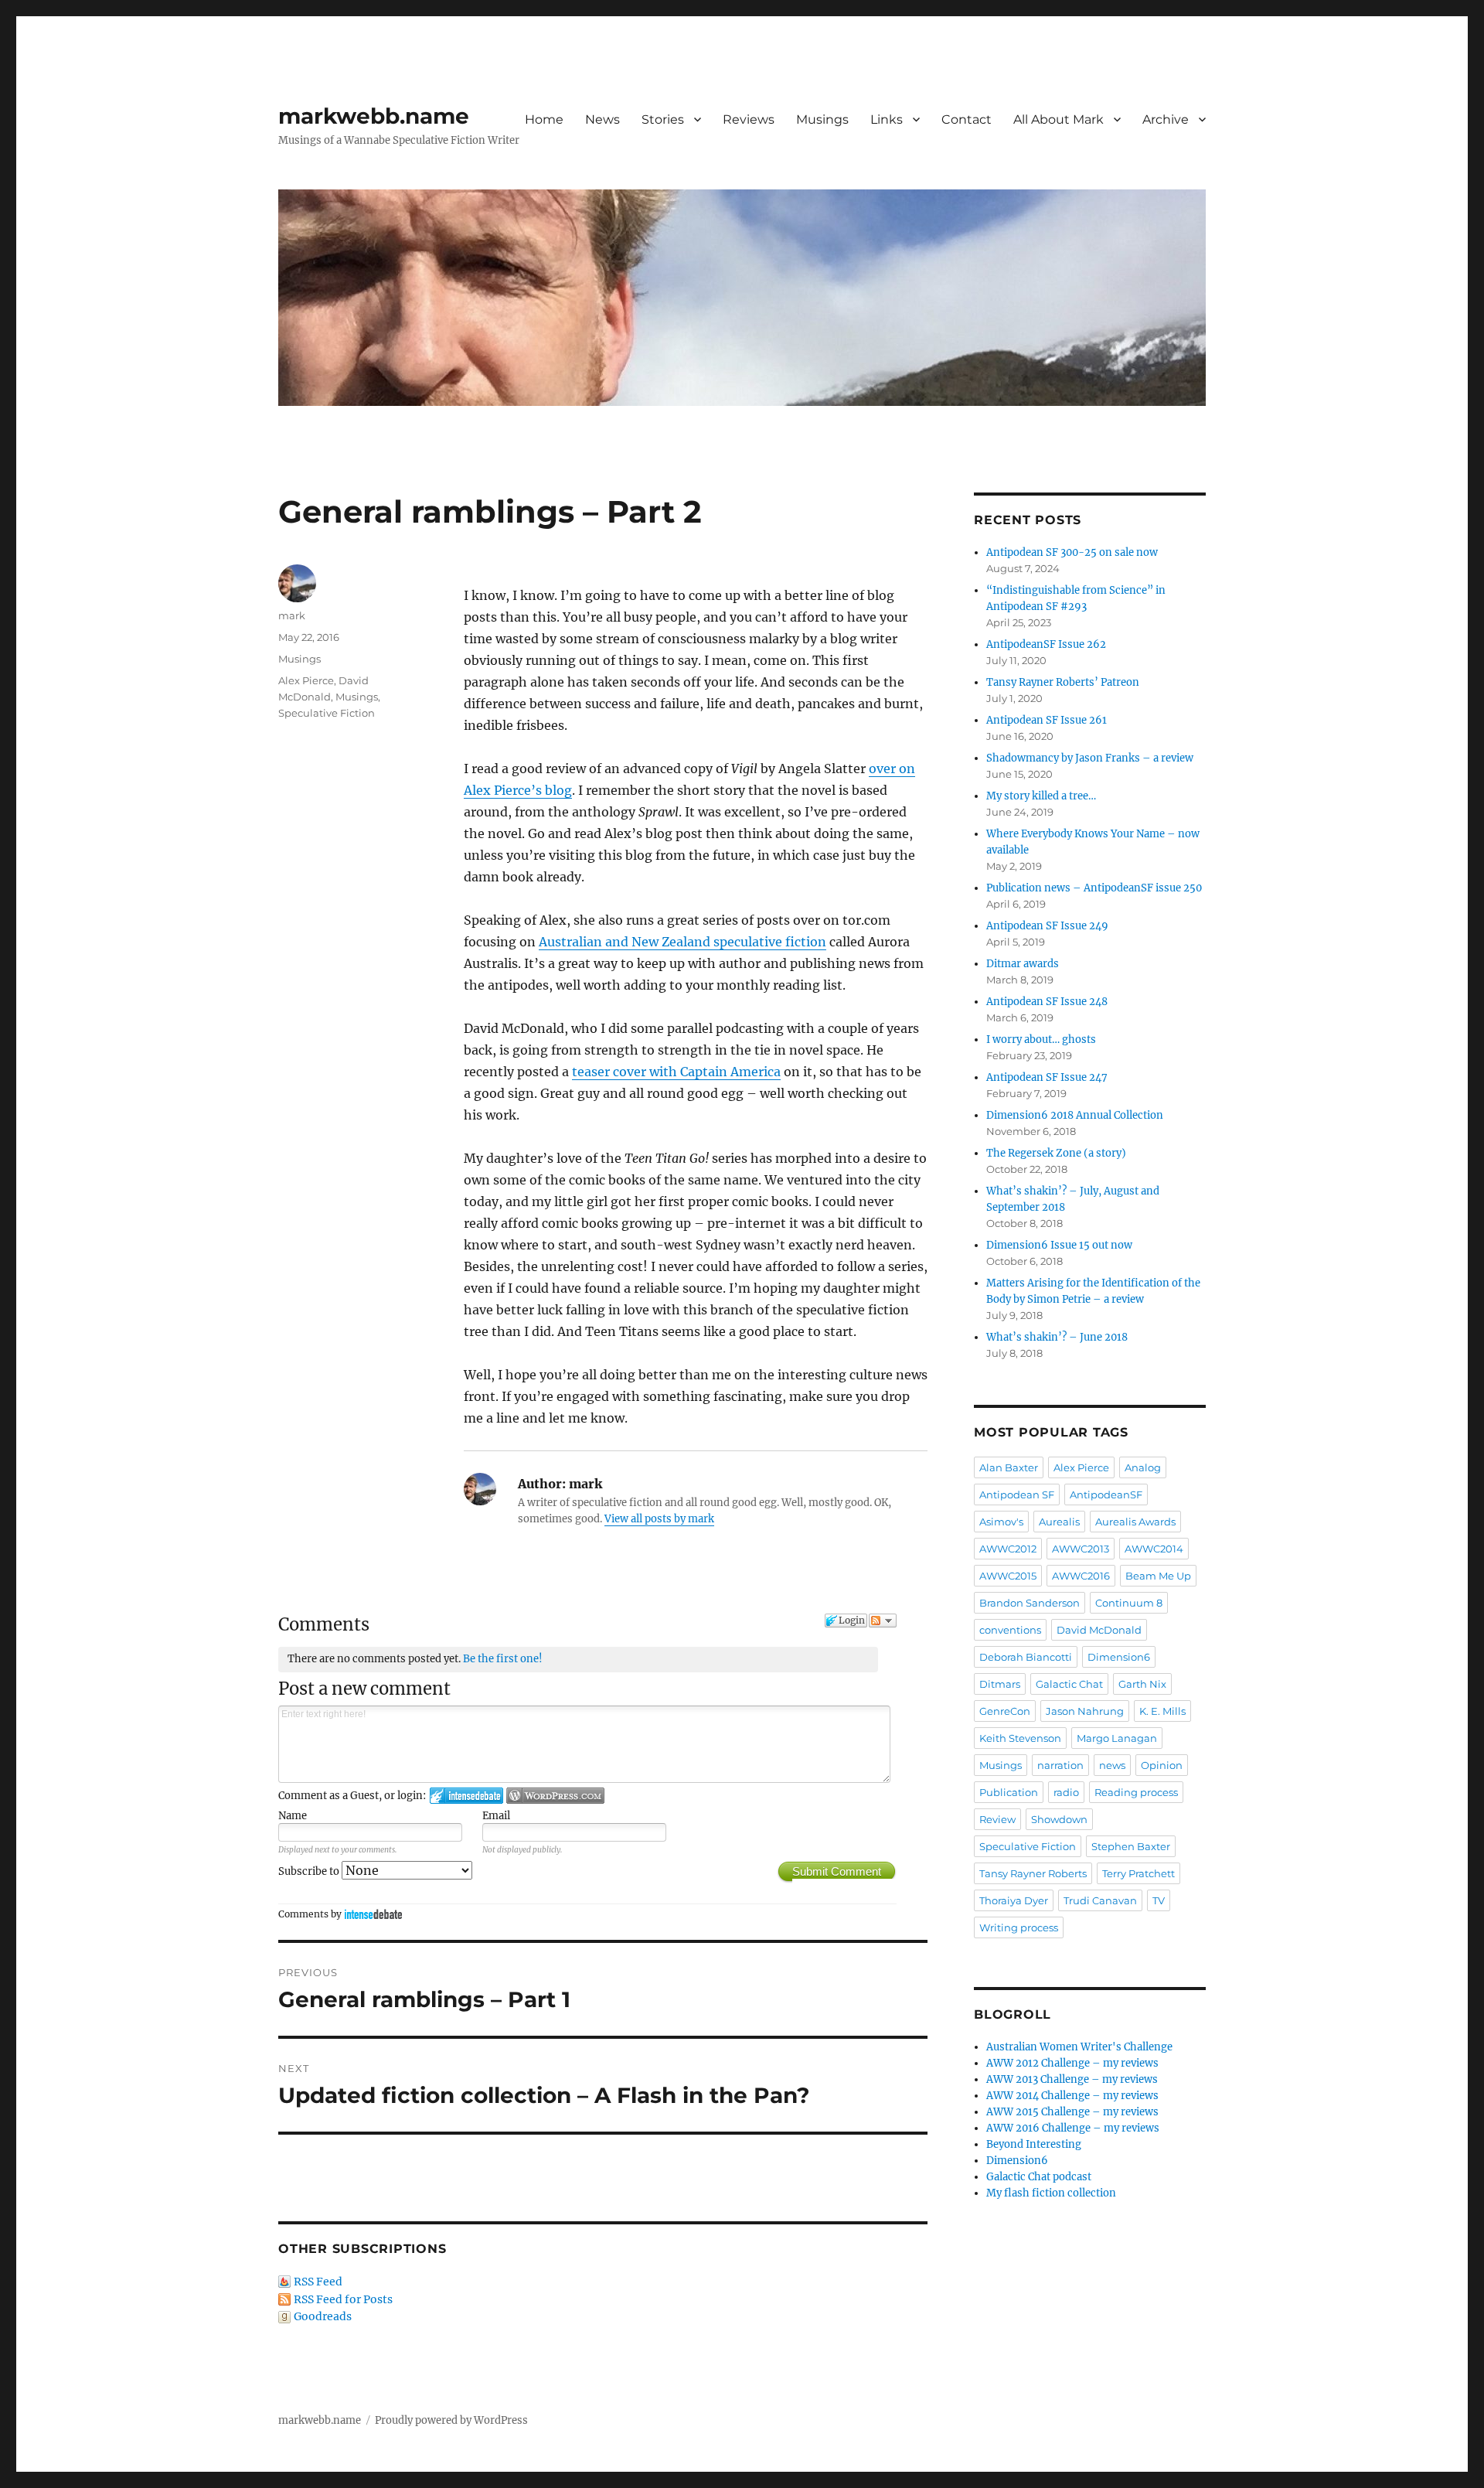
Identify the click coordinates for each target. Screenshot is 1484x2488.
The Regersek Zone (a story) (1056, 1153)
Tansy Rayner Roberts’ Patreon (1063, 682)
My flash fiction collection (1051, 2193)
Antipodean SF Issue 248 (1047, 1002)
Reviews (749, 119)
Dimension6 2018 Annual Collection (1075, 1115)
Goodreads (323, 2316)
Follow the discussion (883, 1621)
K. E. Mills (1162, 1711)
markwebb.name (374, 116)
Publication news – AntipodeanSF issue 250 (1094, 888)
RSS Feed (318, 2282)
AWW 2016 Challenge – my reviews (1073, 2128)
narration (1060, 1765)
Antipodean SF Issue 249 (1047, 926)
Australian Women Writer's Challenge (1079, 2047)
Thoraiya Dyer (1014, 1900)
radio (1066, 1792)
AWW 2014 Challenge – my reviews (1072, 2096)
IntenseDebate (373, 1914)
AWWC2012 (1008, 1549)
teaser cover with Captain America (676, 1072)
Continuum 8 (1129, 1603)
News (602, 119)
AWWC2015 (1008, 1576)
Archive (1166, 119)
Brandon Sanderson (1030, 1603)
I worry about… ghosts (1041, 1040)
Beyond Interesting (1034, 2144)
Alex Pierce (306, 680)
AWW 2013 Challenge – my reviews (1072, 2079)
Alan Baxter (1009, 1467)
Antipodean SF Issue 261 (1047, 720)
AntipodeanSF (1106, 1495)
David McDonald (1099, 1630)
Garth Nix (1142, 1684)
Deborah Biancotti (1026, 1657)
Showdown (1059, 1819)
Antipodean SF (1017, 1495)
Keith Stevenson (1020, 1738)
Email (496, 1816)
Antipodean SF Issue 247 (1047, 1077)
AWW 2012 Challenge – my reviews (1072, 2063)
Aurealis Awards (1135, 1522)
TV (1159, 1900)
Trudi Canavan (1100, 1900)
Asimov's (1001, 1522)
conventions (1010, 1630)
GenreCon (1005, 1711)
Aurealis (1059, 1522)
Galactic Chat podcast (1039, 2177)
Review (997, 1819)
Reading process (1136, 1792)
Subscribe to (310, 1871)
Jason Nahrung (1085, 1711)
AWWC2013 (1081, 1549)
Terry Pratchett (1139, 1873)
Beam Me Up (1158, 1576)
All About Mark (1059, 119)
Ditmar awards (1023, 964)
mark (292, 615)
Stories (663, 119)
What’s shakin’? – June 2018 (1057, 1337)
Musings (822, 119)
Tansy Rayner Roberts (1033, 1873)
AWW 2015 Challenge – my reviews (1072, 2112)
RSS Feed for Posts (343, 2299)
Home (544, 119)
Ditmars (1000, 1684)
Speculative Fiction (327, 713)
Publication (1009, 1792)
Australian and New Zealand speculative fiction (682, 942)
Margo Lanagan (1117, 1738)
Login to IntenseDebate (466, 1796)
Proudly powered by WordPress (451, 2420)
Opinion (1162, 1765)
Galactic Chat (1069, 1684)
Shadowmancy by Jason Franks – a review (1090, 758)
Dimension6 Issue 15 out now (1059, 1245)
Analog (1143, 1467)
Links (887, 119)
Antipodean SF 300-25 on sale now (1072, 552)
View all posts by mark (659, 1519)
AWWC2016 (1081, 1576)
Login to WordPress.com (555, 1796)
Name (293, 1816)
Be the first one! (503, 1659)
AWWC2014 (1154, 1549)
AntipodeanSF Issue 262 (1046, 644)
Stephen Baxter (1131, 1846)
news (1112, 1765)
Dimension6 (1119, 1657)
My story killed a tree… (1041, 796)
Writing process (1019, 1927)
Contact (967, 119)
